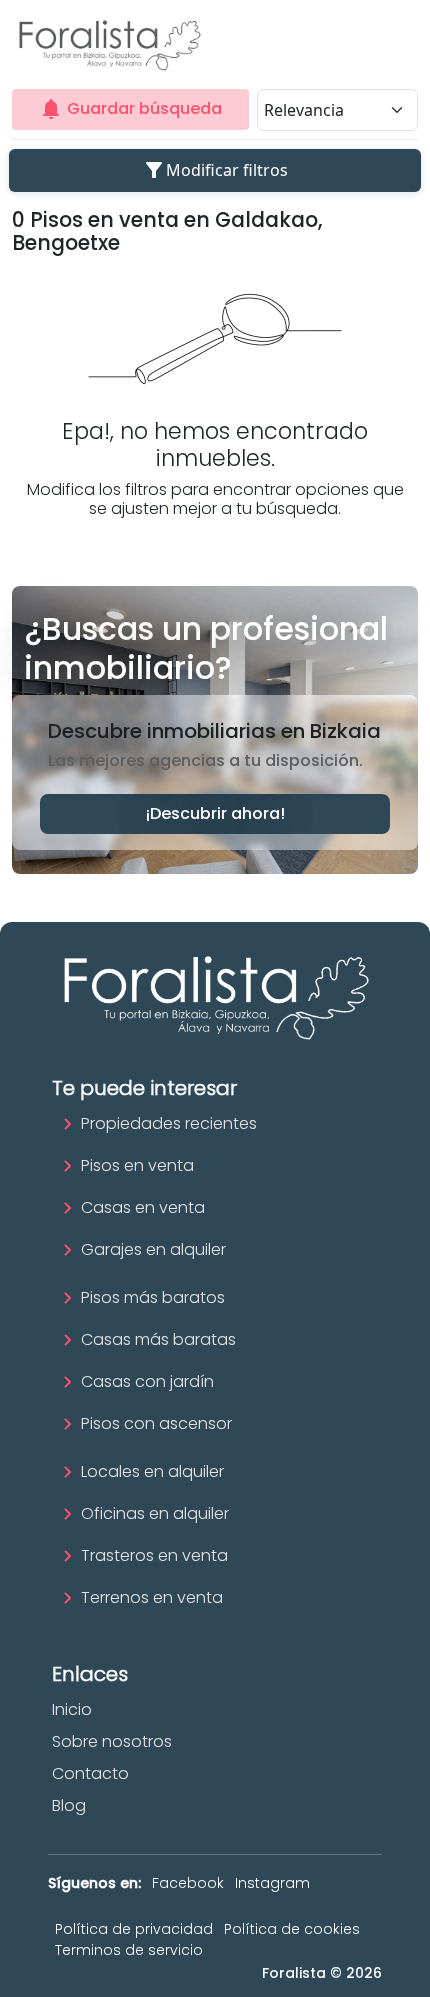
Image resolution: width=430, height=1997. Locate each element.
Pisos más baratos (153, 1297)
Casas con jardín (147, 1381)
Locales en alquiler (152, 1471)
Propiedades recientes (169, 1123)
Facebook (188, 1883)
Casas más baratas (158, 1339)
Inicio (72, 1709)
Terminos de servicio (129, 1950)
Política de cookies (292, 1929)
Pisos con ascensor (156, 1423)
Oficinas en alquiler (155, 1513)
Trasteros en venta (154, 1555)
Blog (69, 1805)
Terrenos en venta (152, 1597)
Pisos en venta (137, 1165)
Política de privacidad (134, 1929)
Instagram (272, 1883)
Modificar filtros (215, 170)
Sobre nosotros (112, 1741)
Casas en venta (143, 1207)
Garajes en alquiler (153, 1249)
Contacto (90, 1773)
